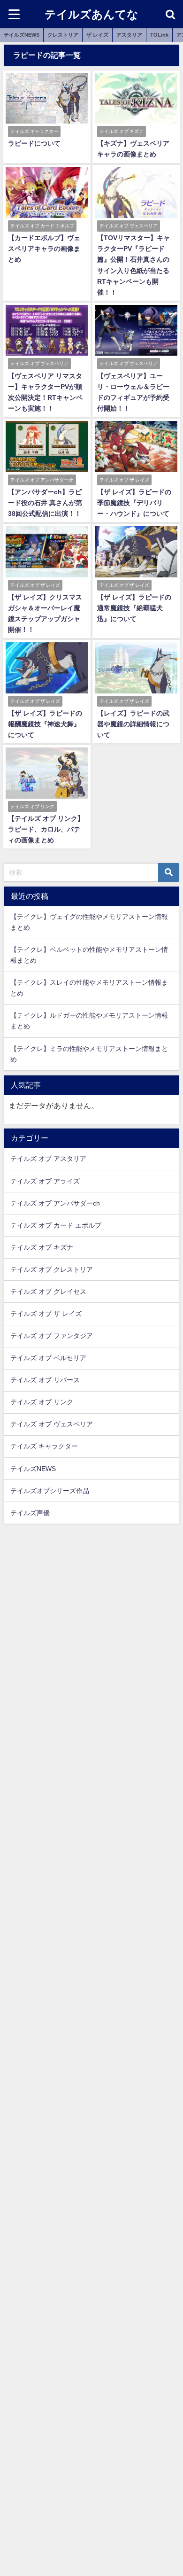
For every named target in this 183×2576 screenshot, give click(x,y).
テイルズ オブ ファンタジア (52, 1336)
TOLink (159, 35)
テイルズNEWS (22, 35)
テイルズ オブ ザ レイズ (46, 1314)
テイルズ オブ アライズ (45, 1181)
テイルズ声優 (30, 1513)
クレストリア (63, 35)
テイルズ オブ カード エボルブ (56, 1225)
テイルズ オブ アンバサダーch (55, 1203)
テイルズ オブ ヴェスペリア (52, 1424)
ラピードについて (34, 143)
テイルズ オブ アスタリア (48, 1159)
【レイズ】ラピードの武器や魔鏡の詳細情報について (133, 724)
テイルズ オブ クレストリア (52, 1269)
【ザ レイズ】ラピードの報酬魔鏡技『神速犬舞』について (45, 724)
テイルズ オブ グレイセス (48, 1292)
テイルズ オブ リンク (42, 1402)
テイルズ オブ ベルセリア (48, 1358)
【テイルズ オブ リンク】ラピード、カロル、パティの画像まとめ (46, 829)
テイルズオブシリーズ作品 (50, 1491)
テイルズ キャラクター (44, 1446)
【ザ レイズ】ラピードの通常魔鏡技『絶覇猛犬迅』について (134, 608)
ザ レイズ (97, 35)
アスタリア (129, 35)
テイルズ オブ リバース (45, 1380)
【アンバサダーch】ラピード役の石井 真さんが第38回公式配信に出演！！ (45, 503)
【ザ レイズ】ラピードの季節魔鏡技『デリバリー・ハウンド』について (134, 503)
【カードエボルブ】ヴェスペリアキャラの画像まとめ (44, 249)
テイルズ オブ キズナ (42, 1247)
